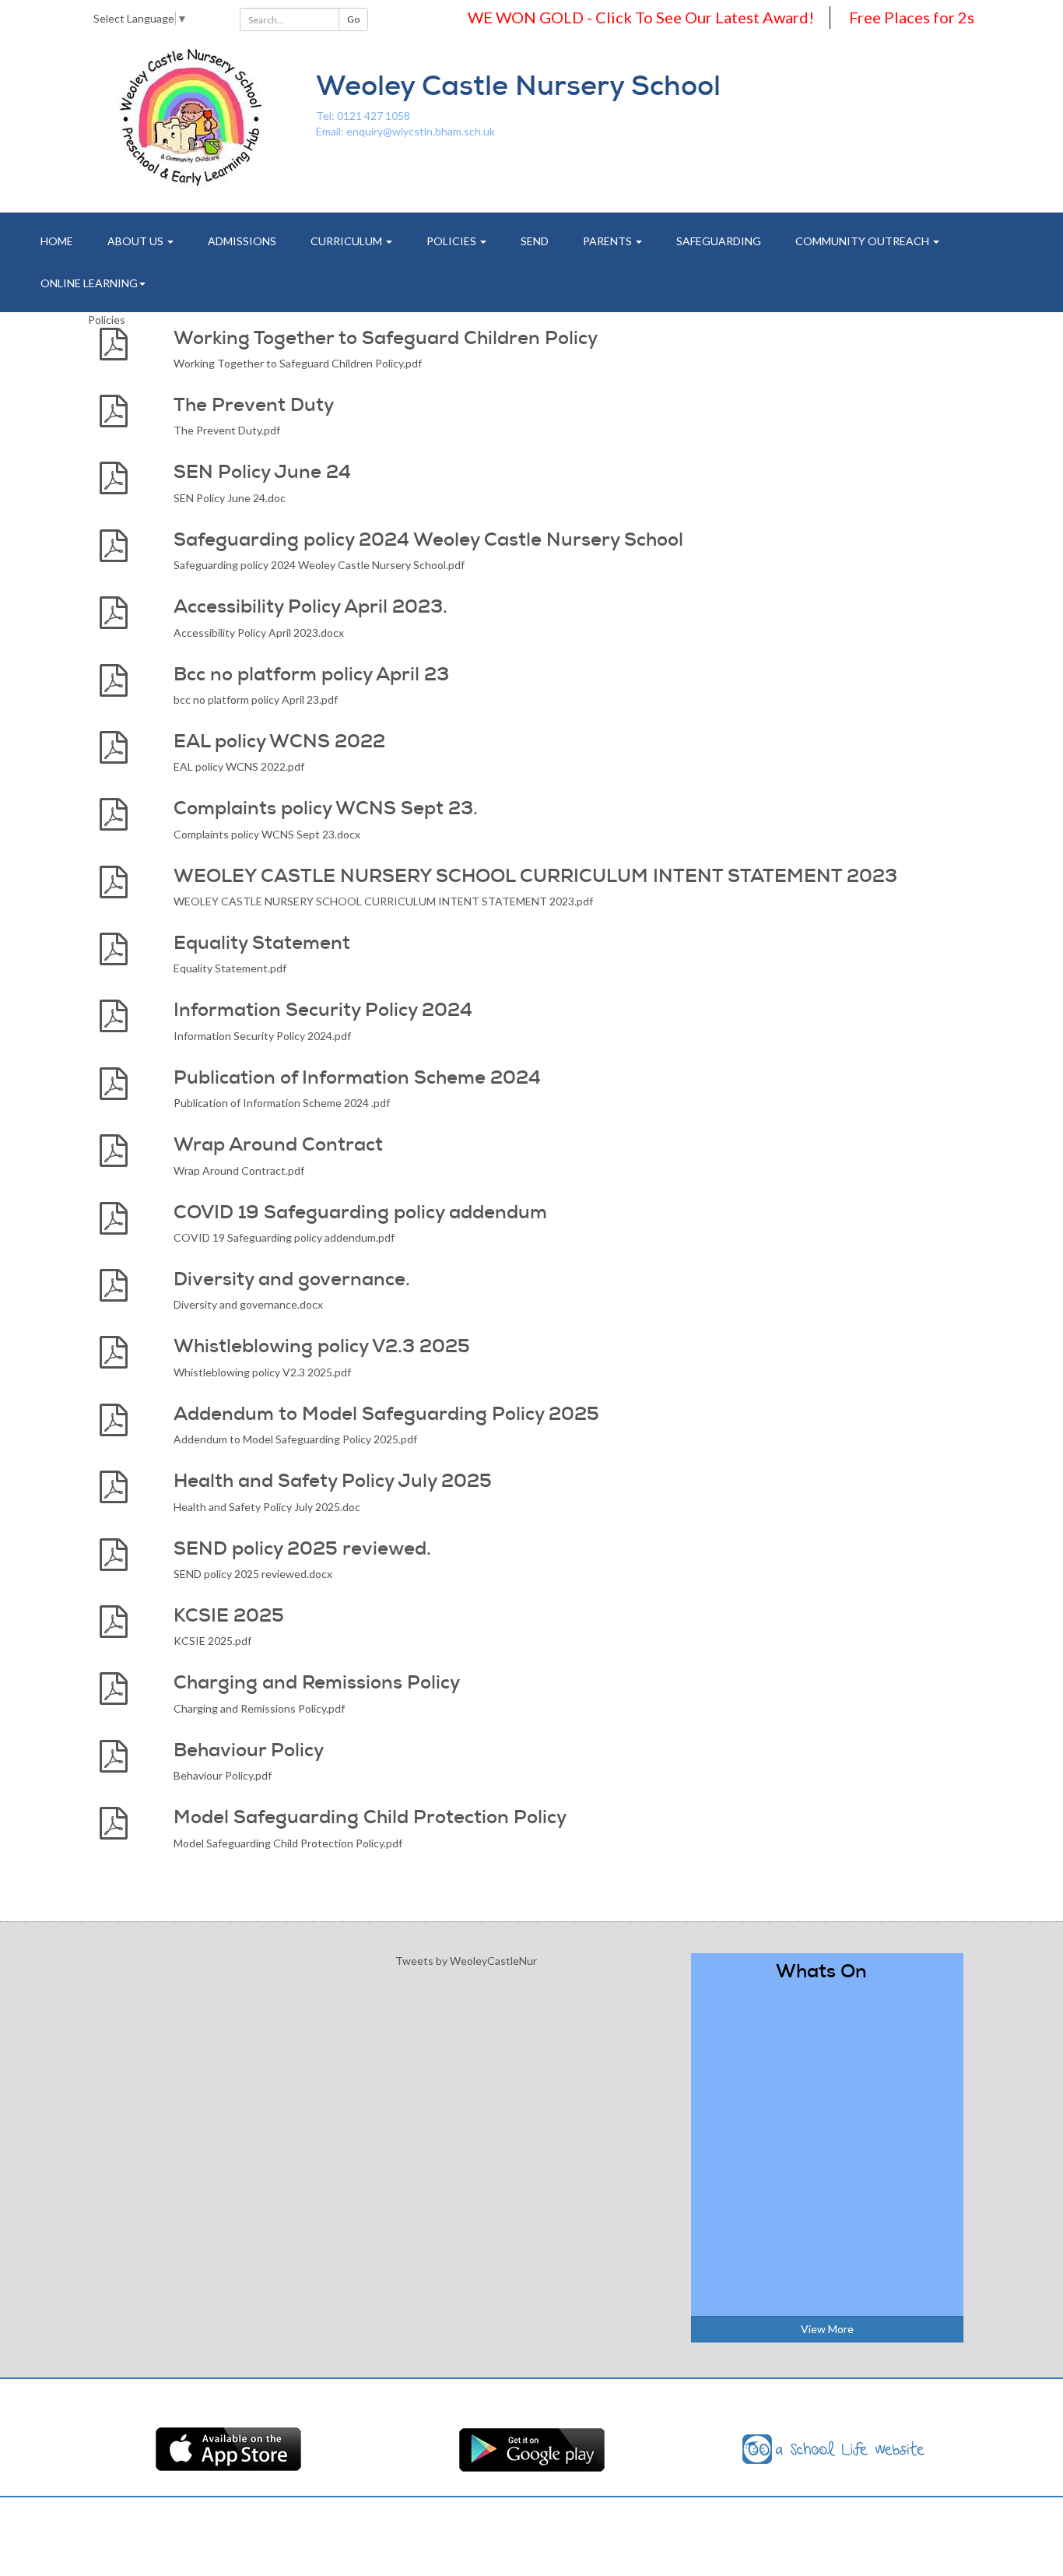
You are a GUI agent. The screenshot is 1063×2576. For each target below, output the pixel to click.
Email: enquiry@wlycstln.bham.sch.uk (405, 131)
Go (353, 19)
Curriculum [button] (347, 241)
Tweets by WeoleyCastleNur (466, 1961)
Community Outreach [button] (863, 241)
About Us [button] (137, 241)
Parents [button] (609, 241)
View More (827, 2329)
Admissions (242, 241)
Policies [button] (453, 241)
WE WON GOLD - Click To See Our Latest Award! (610, 17)
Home (57, 241)
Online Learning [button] (89, 283)
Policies (107, 320)
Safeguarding (719, 241)
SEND (535, 241)
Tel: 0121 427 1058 (363, 116)
